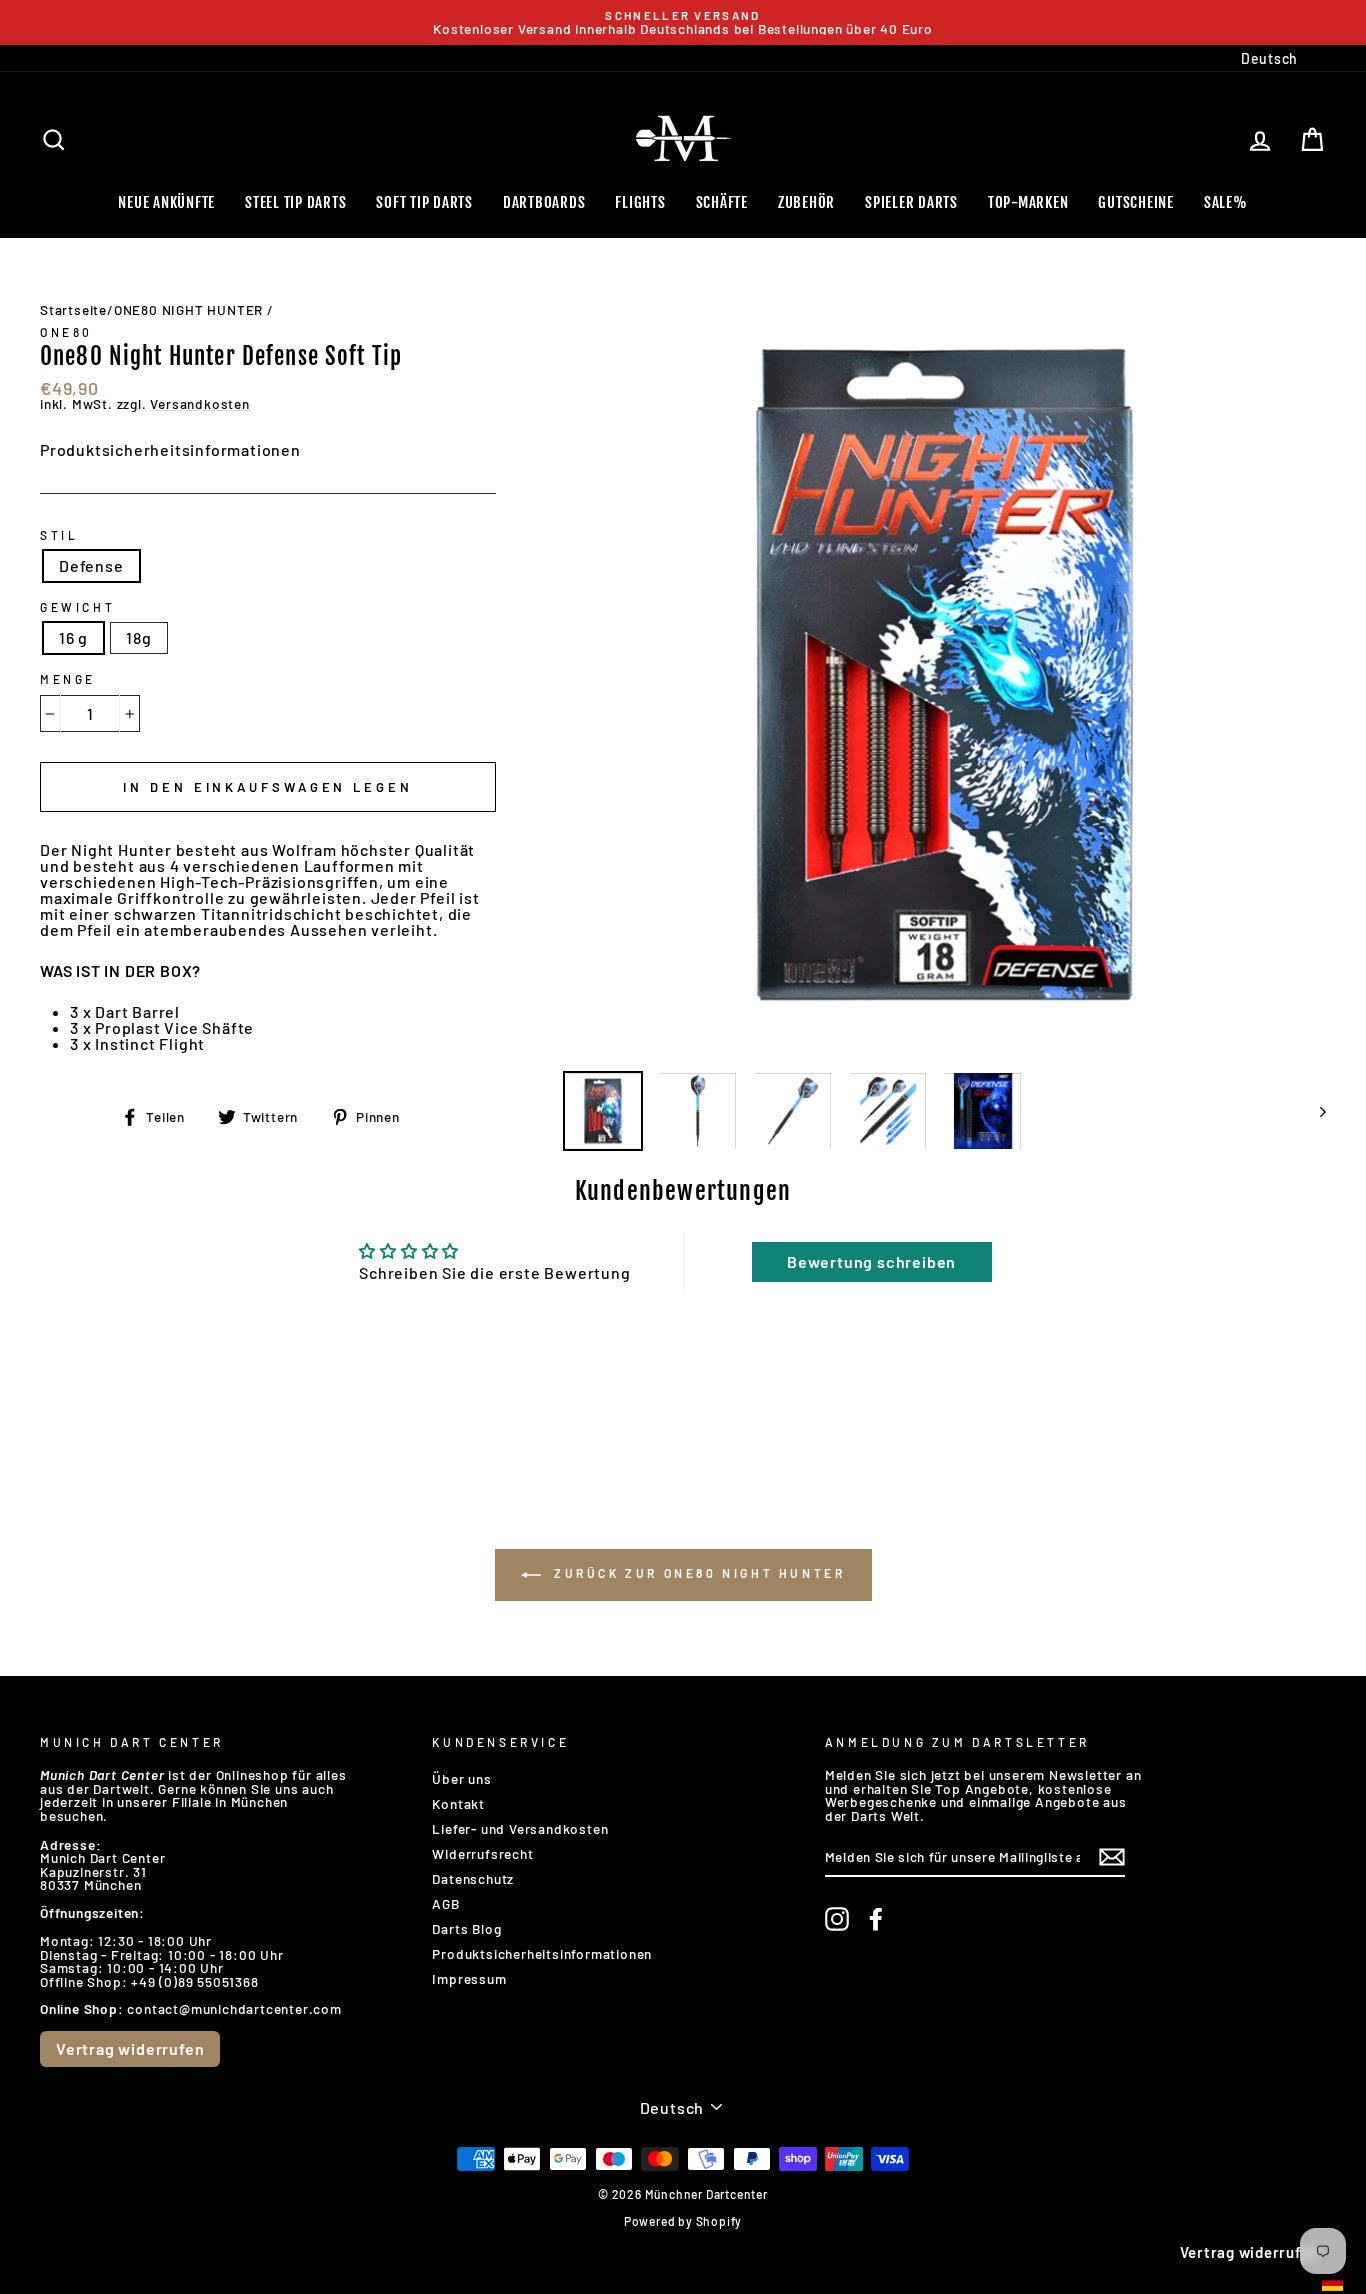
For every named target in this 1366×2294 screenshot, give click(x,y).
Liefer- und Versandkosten (520, 1828)
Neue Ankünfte (166, 202)
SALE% (1226, 202)
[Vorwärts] (1313, 1111)
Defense (91, 565)
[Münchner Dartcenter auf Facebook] (876, 1919)
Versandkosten (199, 404)
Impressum (469, 1978)
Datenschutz (473, 1878)
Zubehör (806, 202)
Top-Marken (1028, 202)
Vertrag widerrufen (130, 2048)
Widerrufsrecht (482, 1853)
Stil (59, 535)
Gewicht (77, 607)
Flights (640, 202)
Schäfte (722, 202)
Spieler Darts (911, 202)
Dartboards (544, 202)
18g (138, 637)
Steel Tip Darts (295, 202)
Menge (68, 679)
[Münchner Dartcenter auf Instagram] (837, 1919)
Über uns (461, 1778)
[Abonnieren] (1112, 1857)
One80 (66, 332)
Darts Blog (466, 1928)
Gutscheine (1136, 202)
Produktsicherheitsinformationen (170, 449)
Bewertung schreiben (871, 1261)
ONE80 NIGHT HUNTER (188, 309)
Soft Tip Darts (424, 202)
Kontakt (458, 1803)
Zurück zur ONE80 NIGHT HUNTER (697, 1573)
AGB (445, 1903)
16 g (73, 637)
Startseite (73, 309)
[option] (683, 22)
